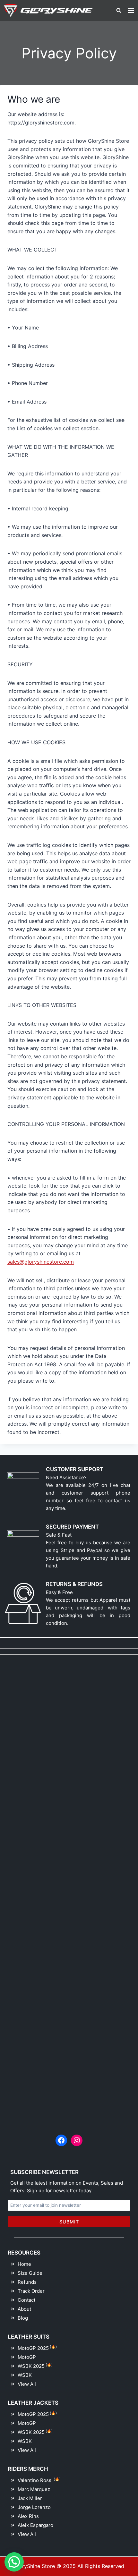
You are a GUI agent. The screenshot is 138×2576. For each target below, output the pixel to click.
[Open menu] (131, 10)
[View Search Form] (119, 11)
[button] (14, 2562)
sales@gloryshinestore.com (41, 1262)
